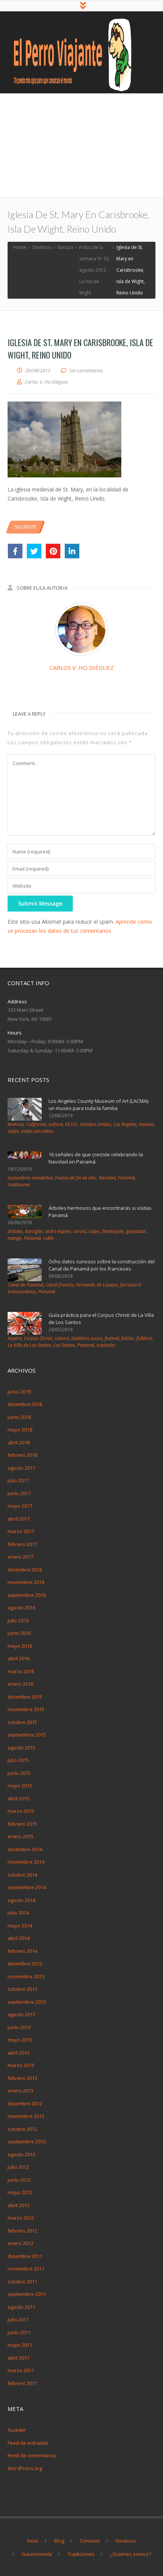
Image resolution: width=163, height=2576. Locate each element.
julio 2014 (18, 1913)
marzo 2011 (21, 2370)
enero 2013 (20, 2091)
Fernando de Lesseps (97, 1285)
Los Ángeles (125, 1124)
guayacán (136, 1231)
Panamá (126, 1178)
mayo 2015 (20, 1786)
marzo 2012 (21, 2218)
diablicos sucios (87, 1338)
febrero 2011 (22, 2383)
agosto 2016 (21, 1608)
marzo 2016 (21, 1671)
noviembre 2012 (26, 2116)
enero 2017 (20, 1557)
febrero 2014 (22, 1951)
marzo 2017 (21, 1531)
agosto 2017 (21, 1468)
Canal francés (60, 1285)
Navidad (107, 1178)
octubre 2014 (22, 1875)
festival (112, 1338)
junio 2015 (19, 1773)
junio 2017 (19, 1493)
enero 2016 (20, 1684)
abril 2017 (19, 1519)
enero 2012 (20, 2243)
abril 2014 (19, 1938)
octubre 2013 (22, 1989)
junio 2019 (19, 1392)
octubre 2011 (22, 2282)
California (36, 1124)
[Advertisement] (81, 146)
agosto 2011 (21, 2307)
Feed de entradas (28, 2443)
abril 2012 (19, 2205)
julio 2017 (18, 1480)
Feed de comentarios (32, 2455)
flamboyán (113, 1231)
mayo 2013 (20, 2040)
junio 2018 (19, 1417)
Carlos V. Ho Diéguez (82, 668)
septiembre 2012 (27, 2141)
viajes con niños (37, 1131)
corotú (80, 1231)
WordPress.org (25, 2468)
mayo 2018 (20, 1430)
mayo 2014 (20, 1926)
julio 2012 (18, 2167)
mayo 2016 (20, 1646)
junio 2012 (19, 2180)
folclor (128, 1338)
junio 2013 (19, 2027)
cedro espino (58, 1231)
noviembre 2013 (26, 1976)
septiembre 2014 (27, 1887)
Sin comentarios (86, 370)
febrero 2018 (22, 1455)
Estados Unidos (96, 1124)
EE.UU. (72, 1124)
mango (15, 1238)
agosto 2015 (21, 1748)
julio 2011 (18, 2319)
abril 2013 (19, 2053)
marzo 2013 (21, 2065)
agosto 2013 (21, 2014)
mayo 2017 (20, 1506)
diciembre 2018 (25, 1404)
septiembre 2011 (27, 2294)
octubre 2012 (22, 2129)
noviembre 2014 (26, 1862)
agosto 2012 (21, 2154)
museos (146, 1124)
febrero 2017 (22, 1544)
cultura (56, 1124)
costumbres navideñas (30, 1178)
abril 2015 (19, 1798)
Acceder (17, 2430)
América (16, 1124)
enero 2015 (20, 1836)
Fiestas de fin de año (76, 1178)
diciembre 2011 (25, 2256)
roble (49, 1238)
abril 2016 (19, 1658)
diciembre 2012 (25, 2104)
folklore (144, 1338)
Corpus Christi (38, 1338)
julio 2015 (18, 1760)
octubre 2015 (22, 1722)
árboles (15, 1231)
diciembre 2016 (25, 1570)
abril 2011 (19, 2358)
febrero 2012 (22, 2231)
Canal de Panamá (26, 1285)
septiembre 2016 (27, 1595)
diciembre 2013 (25, 1963)
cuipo (94, 1231)
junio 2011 (19, 2332)
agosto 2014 (21, 1900)
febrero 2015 (22, 1824)
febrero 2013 (22, 2078)
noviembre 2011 (26, 2269)
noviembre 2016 (26, 1582)
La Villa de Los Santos (29, 1345)
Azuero (15, 1338)
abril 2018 (19, 1442)
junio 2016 (19, 1633)
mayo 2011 (20, 2345)
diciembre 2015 (25, 1697)
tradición (106, 1345)
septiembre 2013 (27, 2002)
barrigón (34, 1231)
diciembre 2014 (25, 1849)
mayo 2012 (20, 2192)
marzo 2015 (21, 1811)
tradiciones (19, 1185)
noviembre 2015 (26, 1709)
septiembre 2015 (27, 1735)
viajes (13, 1131)
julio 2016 (18, 1620)
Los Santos (64, 1345)
